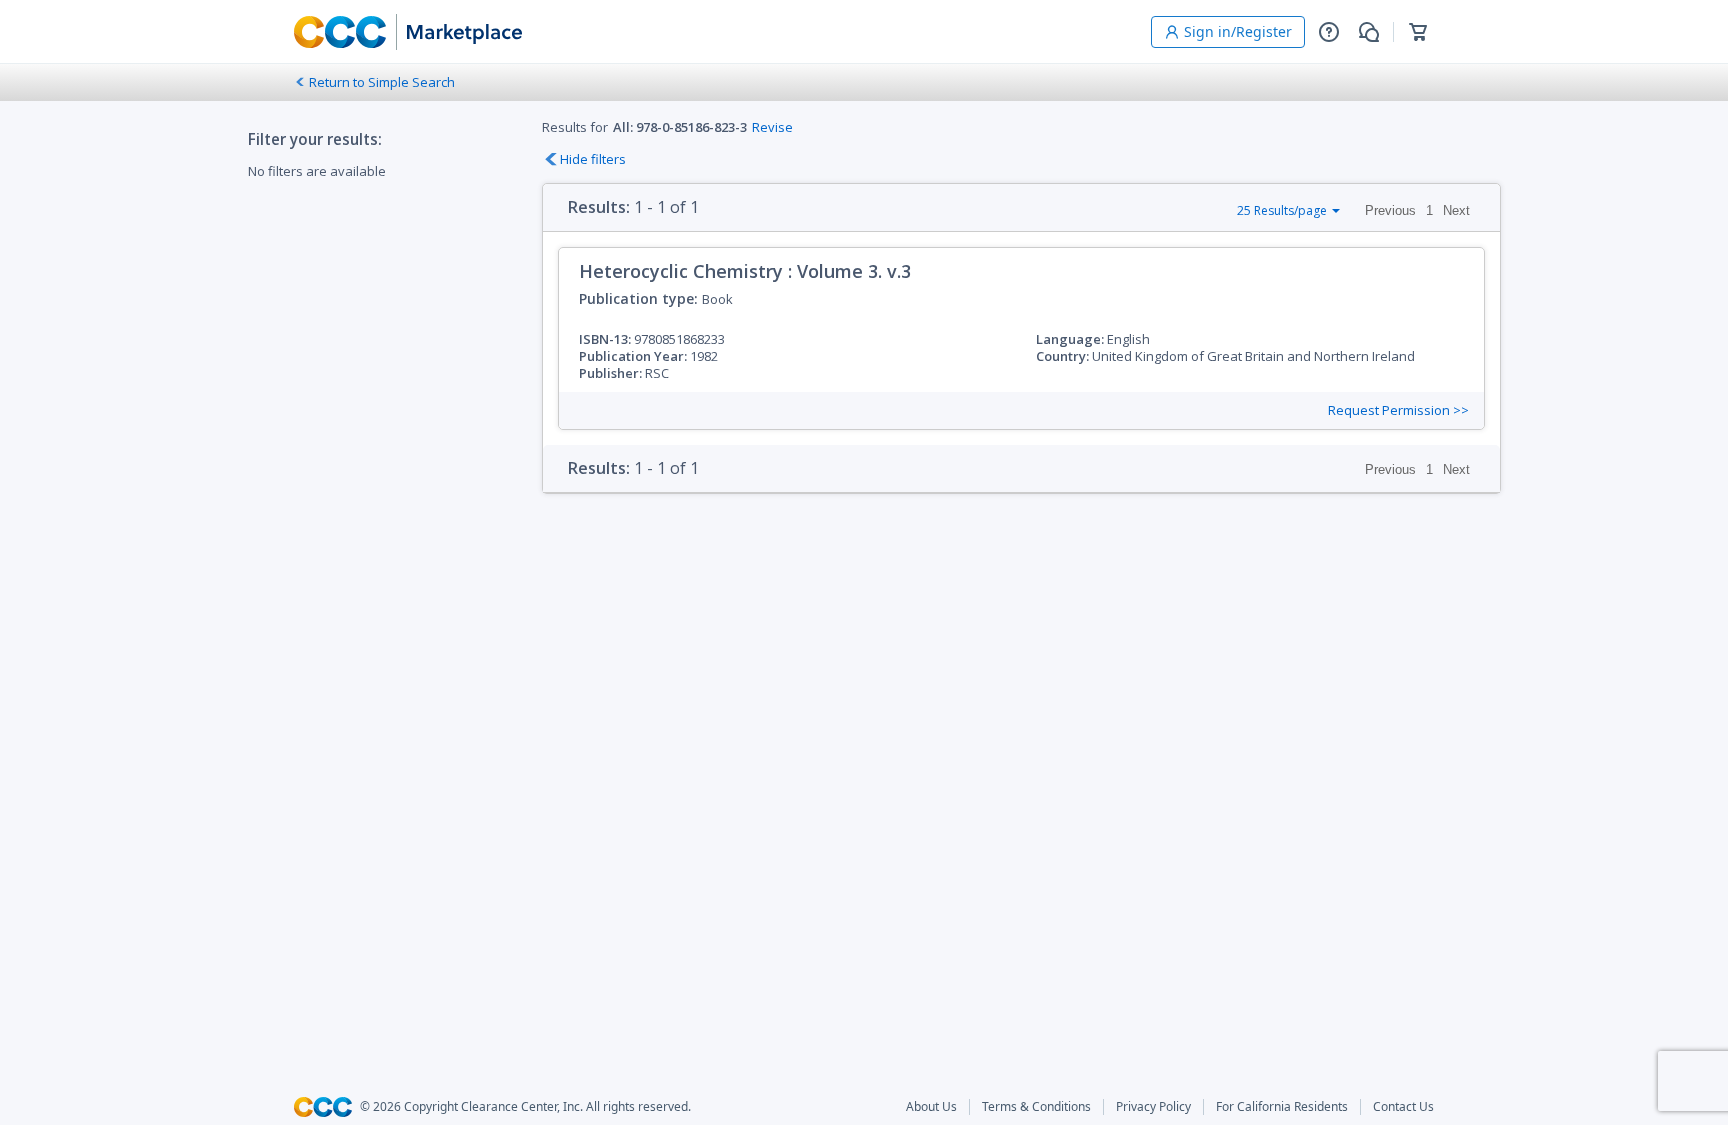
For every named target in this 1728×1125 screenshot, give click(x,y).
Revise (772, 127)
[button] (1329, 32)
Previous (1390, 210)
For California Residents (1282, 1107)
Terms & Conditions (1036, 1107)
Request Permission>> (1398, 410)
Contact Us (1403, 1107)
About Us (931, 1107)
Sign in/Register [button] (1238, 31)
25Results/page (1282, 210)
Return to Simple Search (382, 82)
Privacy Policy (1153, 1107)
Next (1456, 210)
